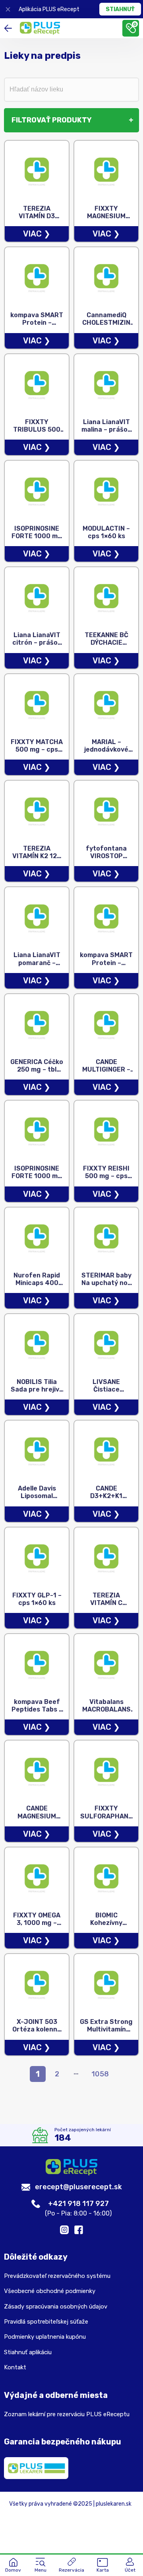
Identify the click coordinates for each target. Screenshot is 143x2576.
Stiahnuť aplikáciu (28, 2352)
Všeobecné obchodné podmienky (50, 2291)
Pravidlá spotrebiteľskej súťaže (46, 2322)
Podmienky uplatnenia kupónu (45, 2337)
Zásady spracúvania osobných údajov (56, 2307)
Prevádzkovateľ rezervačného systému (57, 2276)
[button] (41, 2566)
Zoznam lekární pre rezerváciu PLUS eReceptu (67, 2414)
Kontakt (15, 2367)
